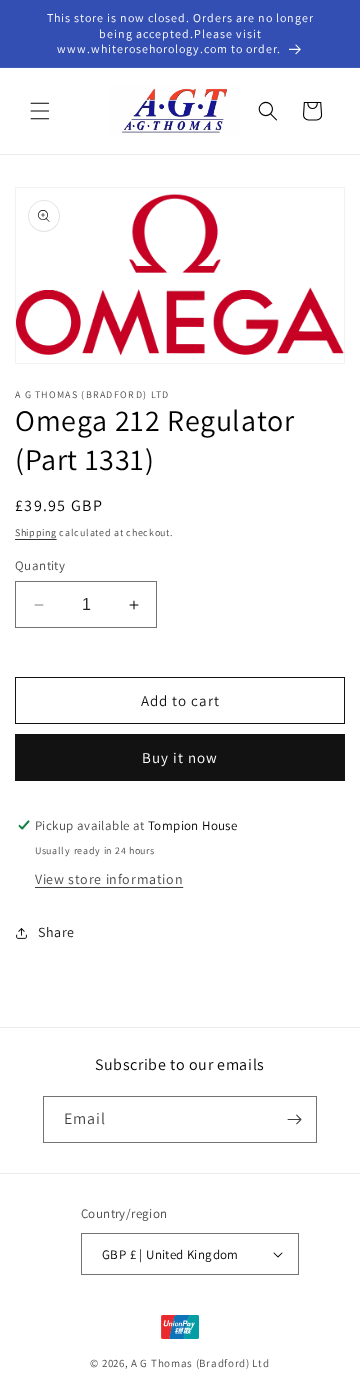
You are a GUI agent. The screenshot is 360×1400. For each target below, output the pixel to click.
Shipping (36, 532)
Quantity (40, 565)
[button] (40, 111)
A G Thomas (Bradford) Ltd (200, 1363)
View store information (109, 879)
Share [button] (56, 932)
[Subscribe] (294, 1119)
